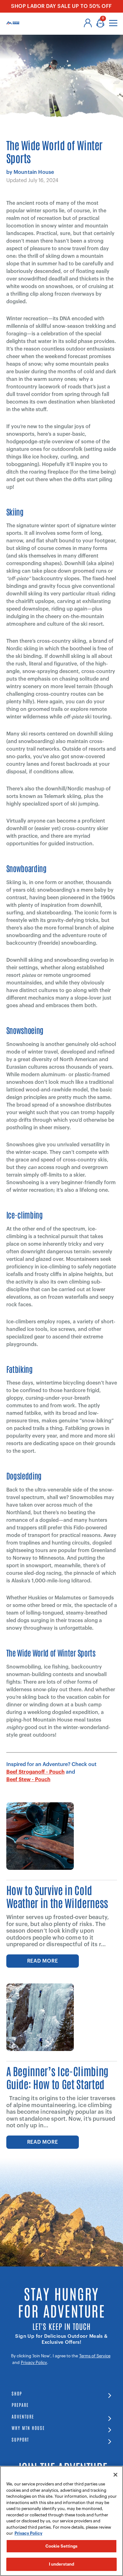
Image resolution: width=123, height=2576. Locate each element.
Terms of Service (95, 2356)
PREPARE (20, 2405)
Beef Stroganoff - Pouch (35, 1772)
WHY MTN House (28, 2428)
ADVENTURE (23, 2416)
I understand (62, 2564)
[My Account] (88, 23)
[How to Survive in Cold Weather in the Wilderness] (40, 1836)
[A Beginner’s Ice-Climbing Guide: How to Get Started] (40, 2017)
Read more (43, 1961)
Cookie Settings (62, 2546)
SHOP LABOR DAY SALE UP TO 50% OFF (61, 6)
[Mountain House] (13, 23)
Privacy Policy (34, 2363)
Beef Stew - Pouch (28, 1780)
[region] (61, 2521)
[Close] (115, 2475)
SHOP (17, 2393)
